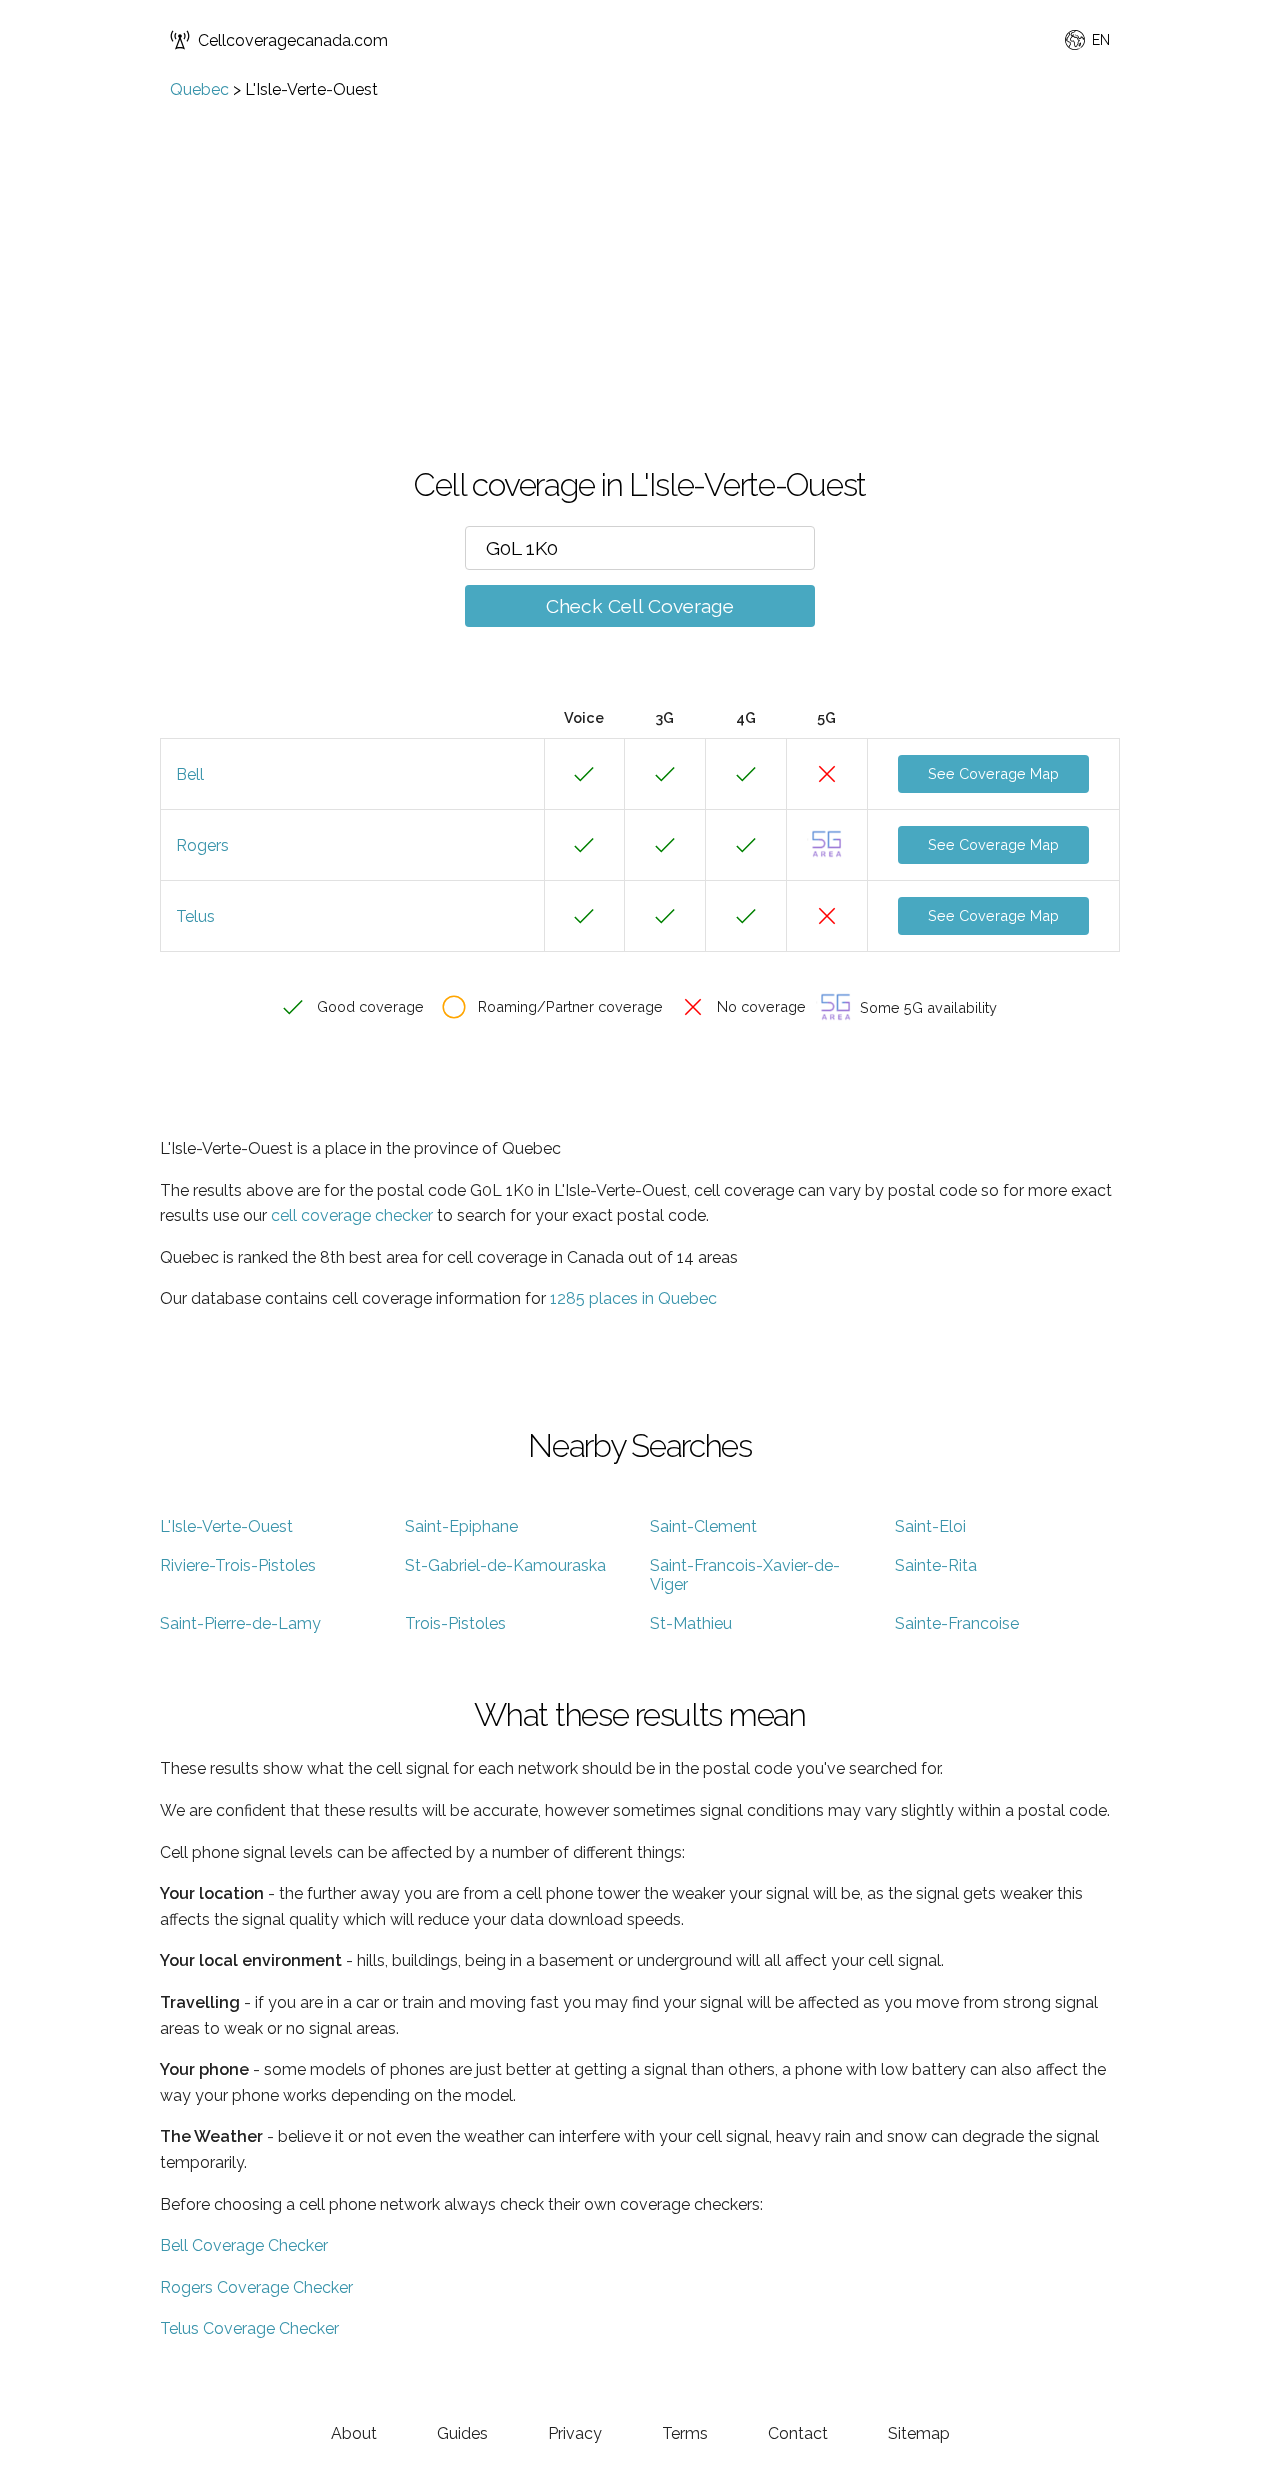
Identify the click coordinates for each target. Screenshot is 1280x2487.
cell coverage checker (352, 1215)
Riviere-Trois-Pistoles (238, 1565)
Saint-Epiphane (461, 1526)
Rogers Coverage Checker (256, 2287)
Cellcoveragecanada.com (293, 40)
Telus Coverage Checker (249, 2328)
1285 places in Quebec (633, 1298)
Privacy (575, 2433)
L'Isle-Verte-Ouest (226, 1526)
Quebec (199, 89)
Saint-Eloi (930, 1526)
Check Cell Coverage (640, 606)
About (354, 2433)
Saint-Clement (703, 1526)
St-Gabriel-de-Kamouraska (505, 1565)
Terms (685, 2433)
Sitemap (919, 2433)
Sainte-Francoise (957, 1623)
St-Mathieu (691, 1623)
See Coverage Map (993, 773)
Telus (195, 916)
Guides (462, 2433)
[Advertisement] (640, 249)
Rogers (202, 845)
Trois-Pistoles (455, 1623)
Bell (190, 774)
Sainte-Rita (936, 1565)
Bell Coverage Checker (244, 2245)
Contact (798, 2433)
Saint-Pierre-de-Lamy (240, 1623)
